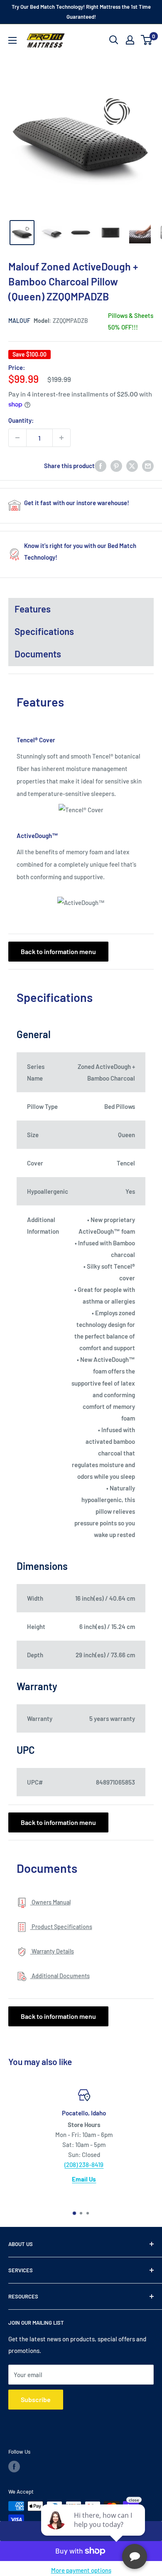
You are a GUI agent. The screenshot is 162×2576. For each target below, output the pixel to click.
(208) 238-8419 (81, 2164)
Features (33, 609)
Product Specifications (61, 1927)
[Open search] (114, 40)
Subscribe (36, 2399)
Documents (38, 654)
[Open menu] (12, 40)
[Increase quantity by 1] (61, 438)
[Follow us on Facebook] (14, 2467)
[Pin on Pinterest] (116, 466)
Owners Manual (50, 1902)
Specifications (44, 631)
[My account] (130, 40)
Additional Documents (60, 1976)
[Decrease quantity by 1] (17, 438)
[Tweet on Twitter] (132, 466)
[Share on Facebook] (101, 466)
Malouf (19, 321)
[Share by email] (148, 466)
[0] (147, 40)
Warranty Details (52, 1951)
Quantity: (21, 420)
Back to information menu (58, 951)
